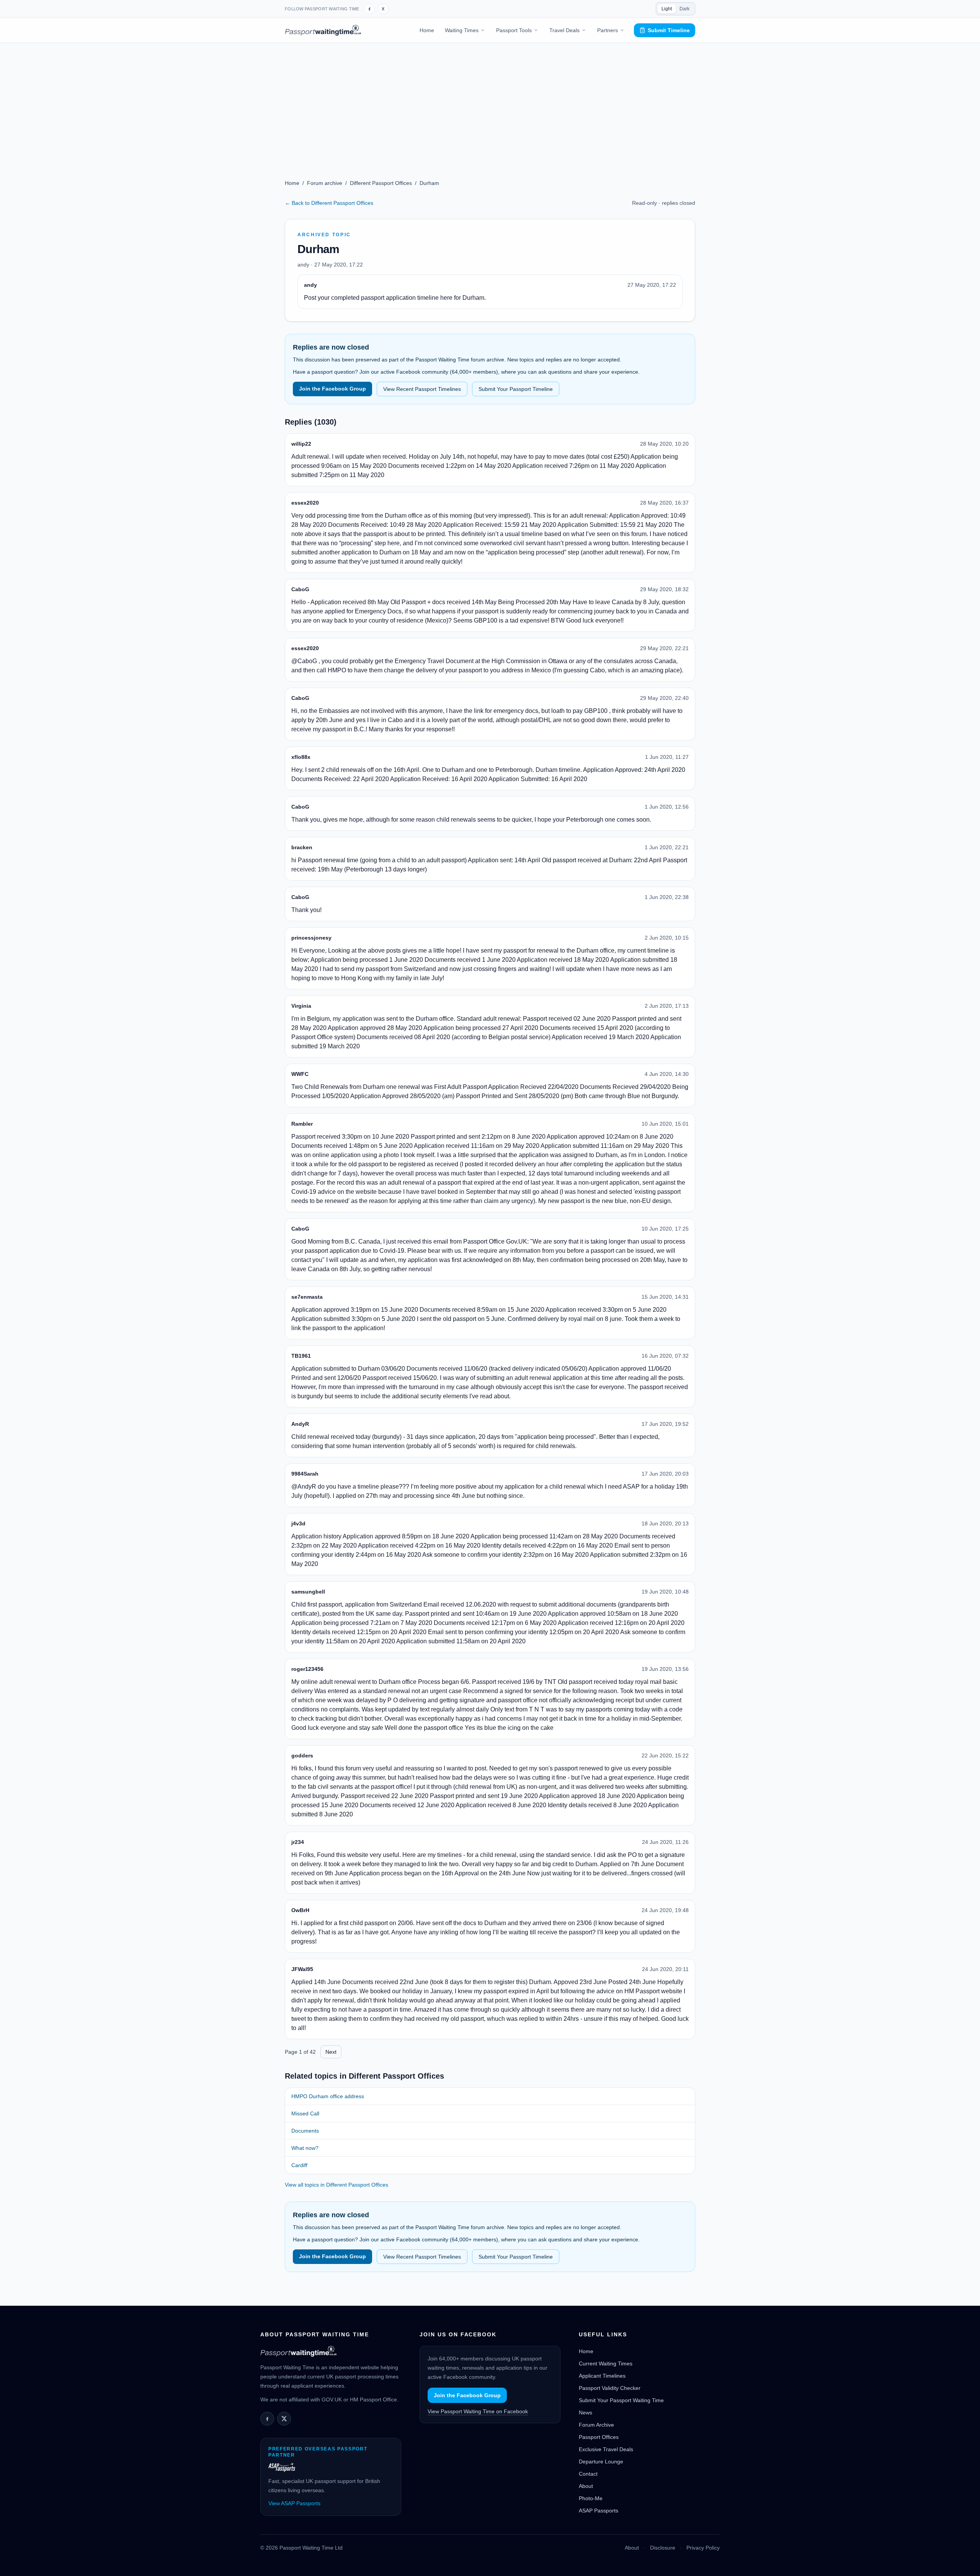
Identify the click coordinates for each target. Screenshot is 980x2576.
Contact (588, 2474)
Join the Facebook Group (332, 389)
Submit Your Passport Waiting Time (621, 2400)
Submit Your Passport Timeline (516, 389)
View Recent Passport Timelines (422, 389)
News (586, 2413)
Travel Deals (564, 30)
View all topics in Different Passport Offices (336, 2185)
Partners (608, 30)
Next (331, 2052)
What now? (305, 2148)
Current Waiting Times (606, 2364)
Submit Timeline (669, 30)
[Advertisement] (490, 100)
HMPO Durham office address (328, 2096)
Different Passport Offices (381, 183)
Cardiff (299, 2165)
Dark (684, 9)
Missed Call (305, 2113)
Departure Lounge (601, 2462)
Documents (305, 2131)
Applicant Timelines (602, 2376)
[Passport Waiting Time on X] (284, 2419)
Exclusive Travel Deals (606, 2449)
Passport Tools (514, 30)
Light (667, 9)
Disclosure (663, 2548)
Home (427, 30)
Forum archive (325, 183)
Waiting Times (462, 30)
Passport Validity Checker (610, 2388)
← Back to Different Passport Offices (329, 203)
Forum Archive (596, 2425)
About (586, 2486)
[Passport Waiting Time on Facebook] (369, 9)
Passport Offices (599, 2437)
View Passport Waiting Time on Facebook (478, 2411)
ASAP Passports (599, 2511)
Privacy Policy (703, 2548)
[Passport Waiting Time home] (323, 30)
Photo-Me (591, 2498)
